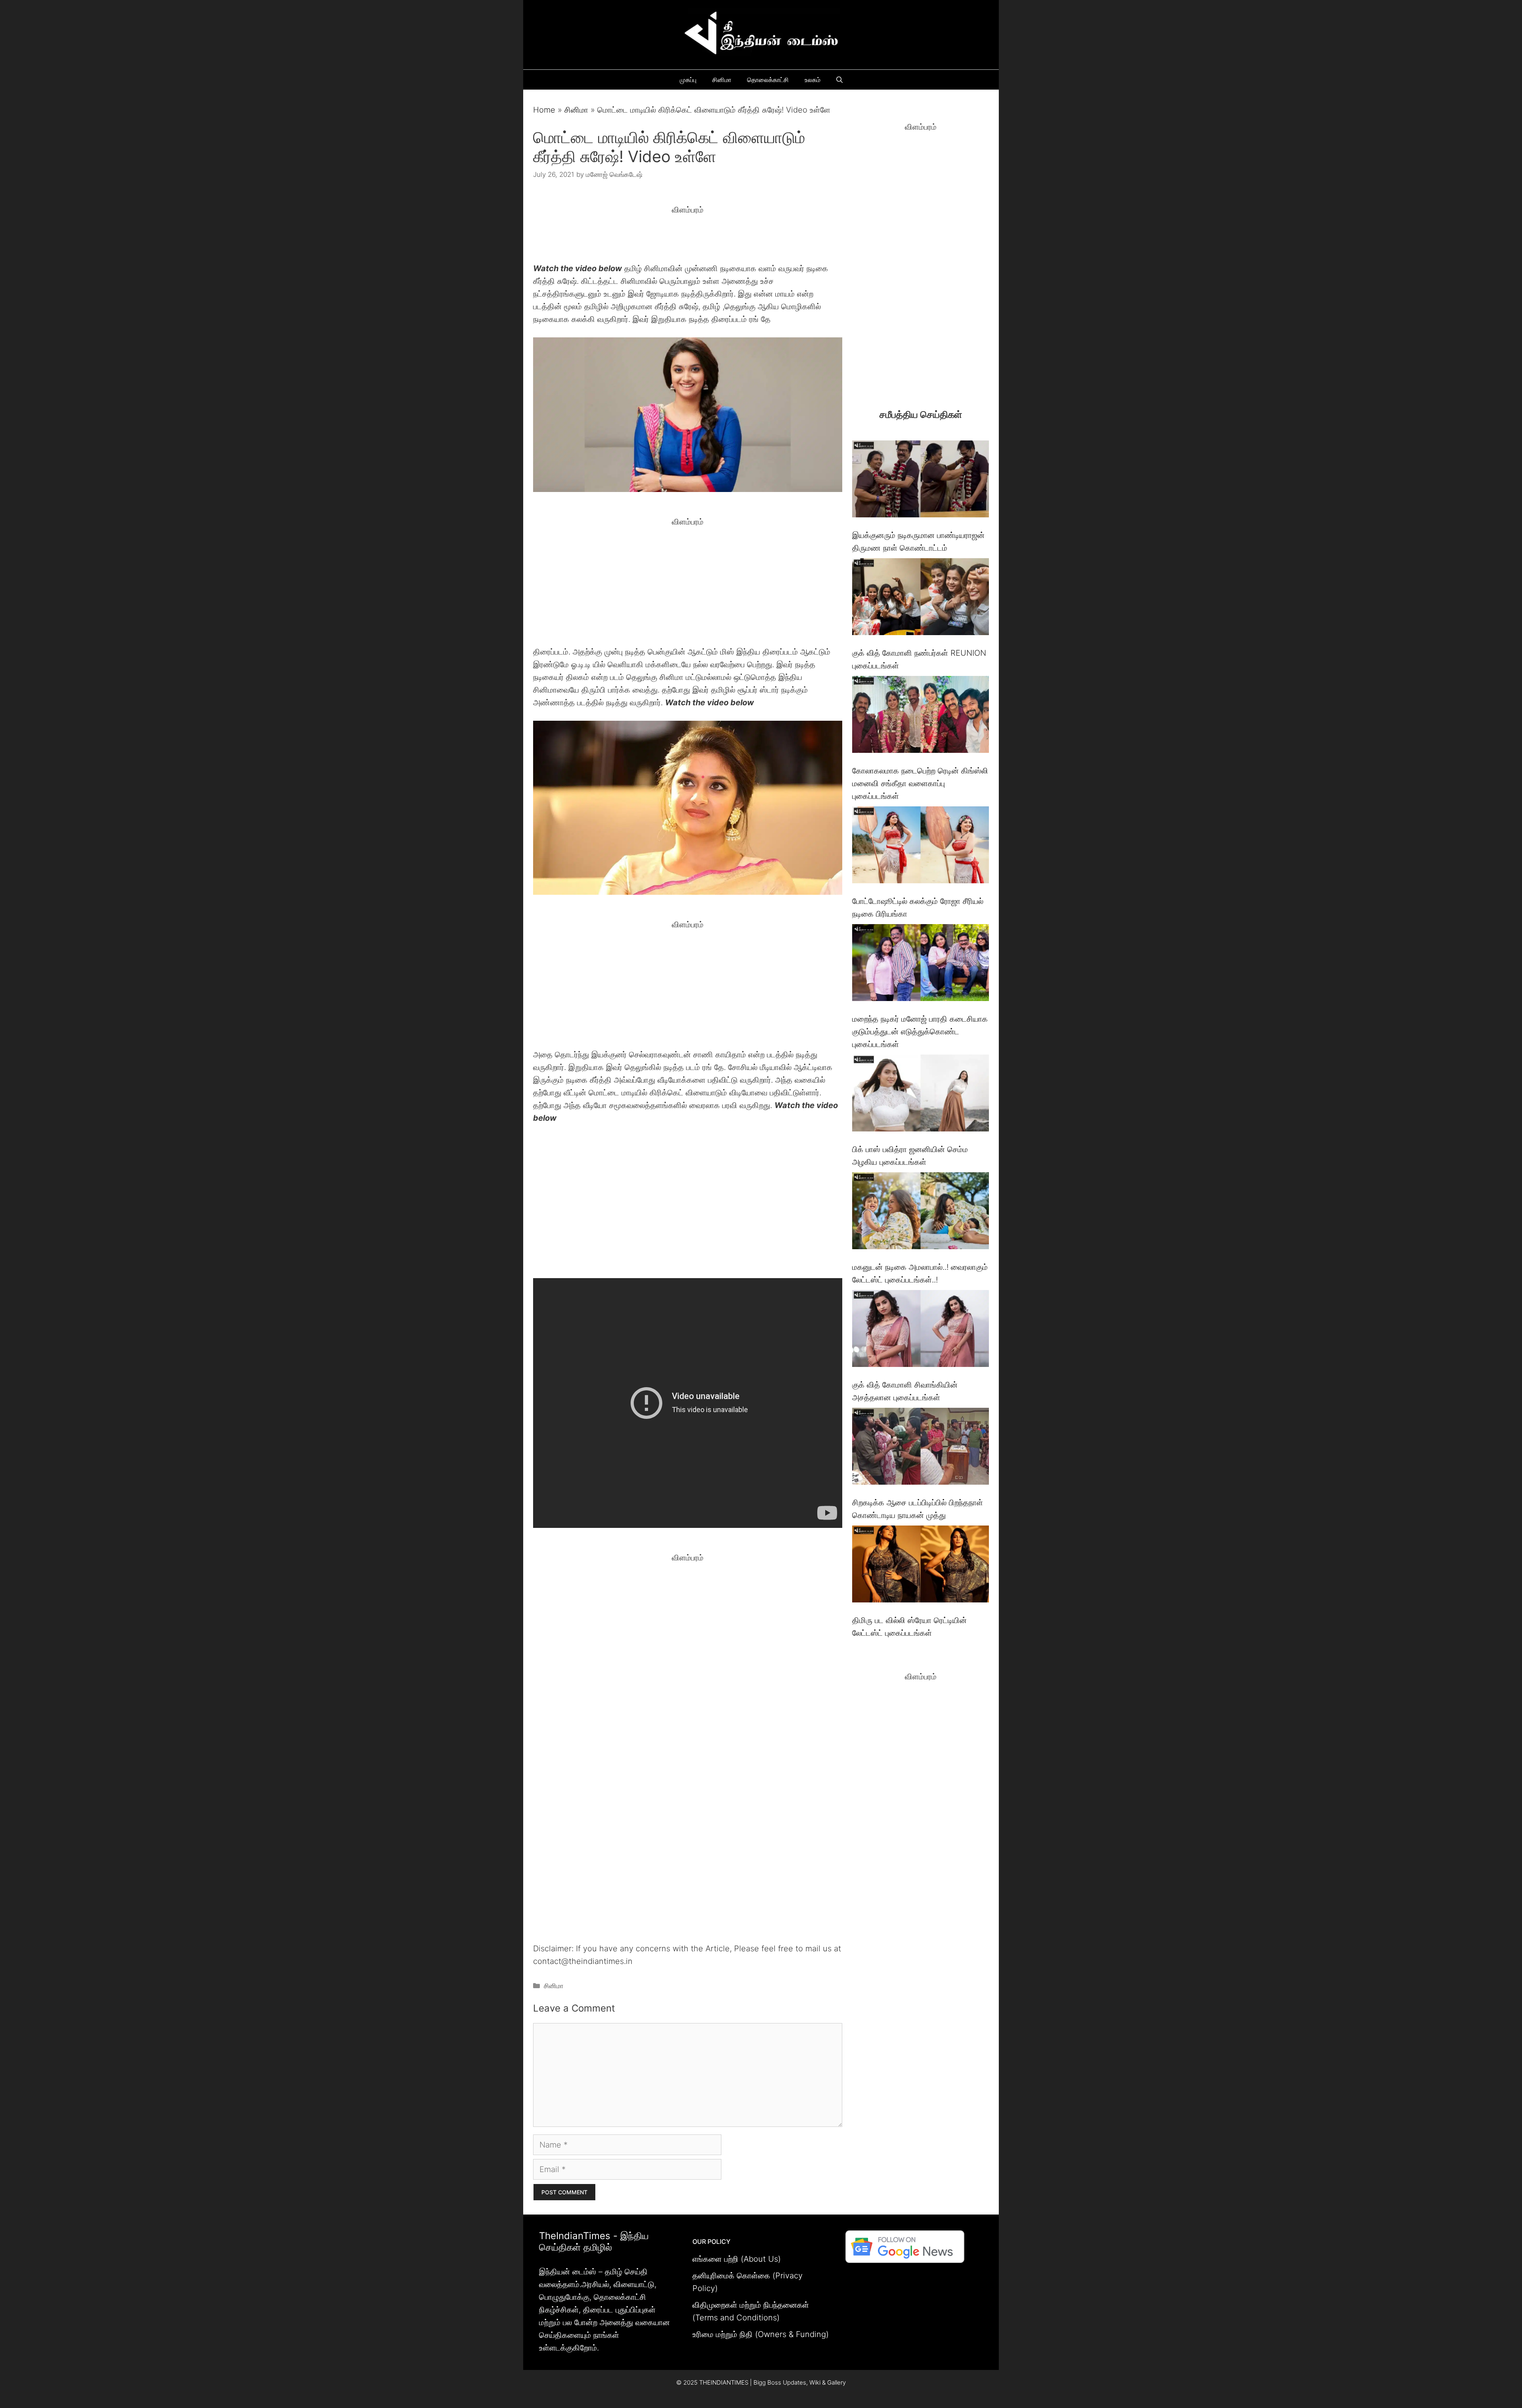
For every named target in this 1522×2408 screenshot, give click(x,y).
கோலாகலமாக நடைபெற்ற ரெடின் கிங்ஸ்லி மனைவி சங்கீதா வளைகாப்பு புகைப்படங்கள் (920, 783)
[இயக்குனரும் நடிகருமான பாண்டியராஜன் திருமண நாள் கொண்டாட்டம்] (921, 481)
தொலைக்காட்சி (768, 80)
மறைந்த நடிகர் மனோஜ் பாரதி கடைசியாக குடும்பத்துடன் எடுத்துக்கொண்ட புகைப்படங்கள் (920, 1032)
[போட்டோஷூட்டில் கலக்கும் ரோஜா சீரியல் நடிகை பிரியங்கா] (921, 847)
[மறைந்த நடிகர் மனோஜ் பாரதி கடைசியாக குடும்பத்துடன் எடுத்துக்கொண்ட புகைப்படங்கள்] (921, 964)
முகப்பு (688, 80)
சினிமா (722, 80)
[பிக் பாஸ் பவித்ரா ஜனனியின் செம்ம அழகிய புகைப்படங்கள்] (921, 1095)
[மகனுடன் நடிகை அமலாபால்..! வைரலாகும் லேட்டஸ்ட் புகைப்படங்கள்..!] (921, 1213)
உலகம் (813, 80)
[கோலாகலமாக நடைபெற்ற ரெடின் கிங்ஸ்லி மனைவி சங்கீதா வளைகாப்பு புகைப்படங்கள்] (921, 716)
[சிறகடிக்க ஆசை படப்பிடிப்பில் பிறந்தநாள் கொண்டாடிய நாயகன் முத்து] (921, 1448)
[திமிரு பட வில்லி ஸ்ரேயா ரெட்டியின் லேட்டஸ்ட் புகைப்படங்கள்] (921, 1566)
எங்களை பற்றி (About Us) (737, 2259)
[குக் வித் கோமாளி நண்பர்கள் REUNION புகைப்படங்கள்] (921, 598)
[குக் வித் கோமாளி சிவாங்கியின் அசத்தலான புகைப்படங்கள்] (921, 1330)
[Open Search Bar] (839, 80)
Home (544, 110)
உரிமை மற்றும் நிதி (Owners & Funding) (761, 2334)
